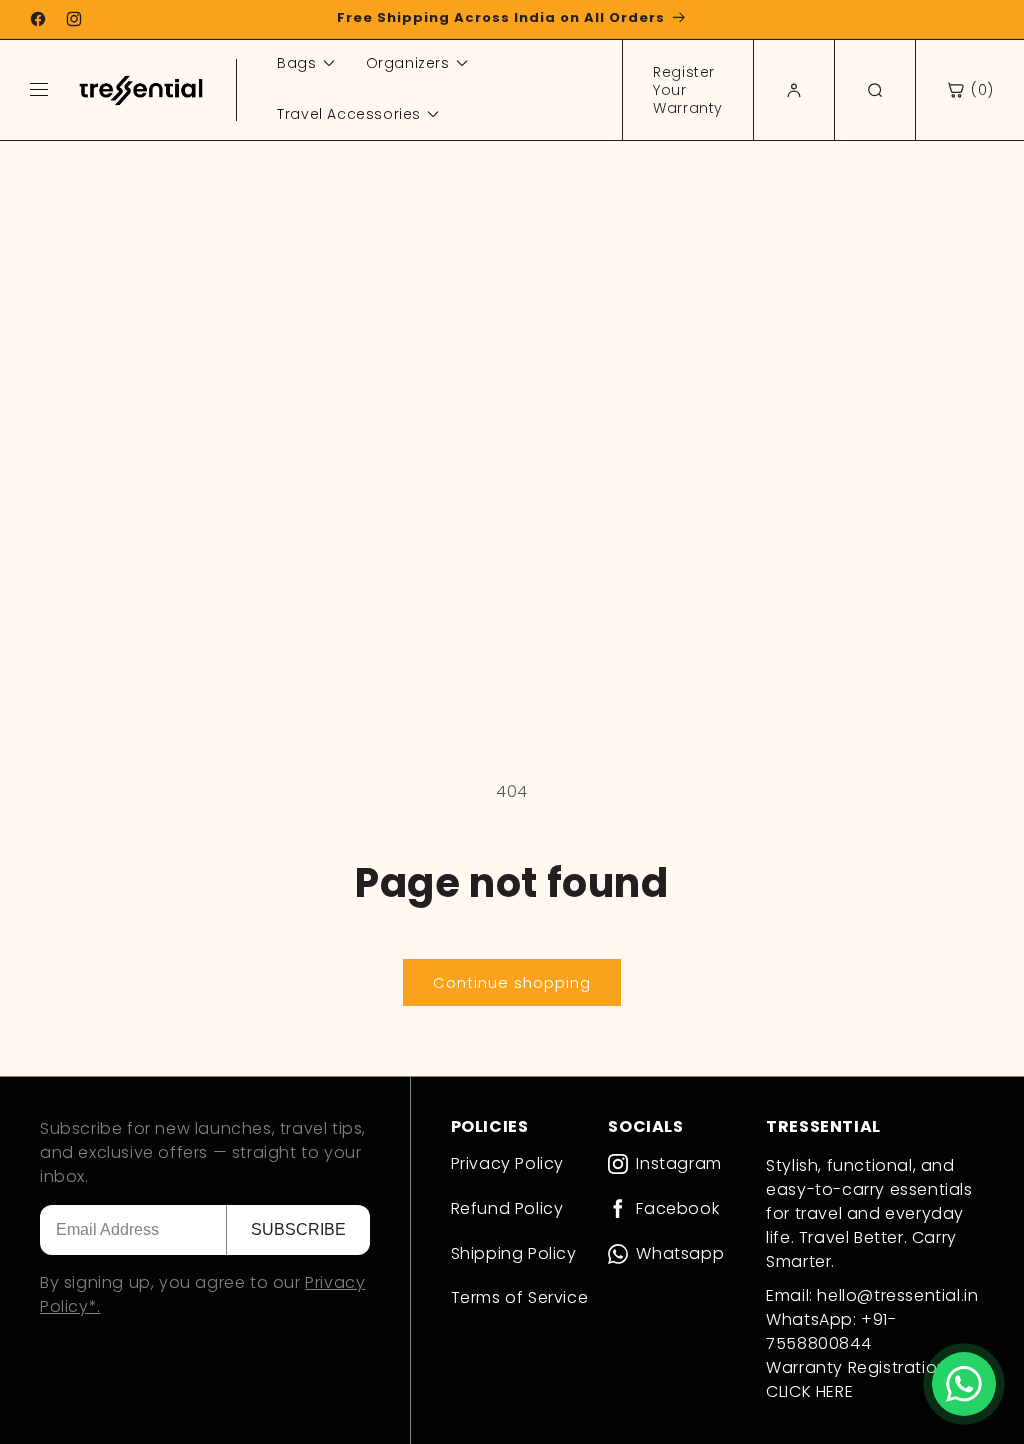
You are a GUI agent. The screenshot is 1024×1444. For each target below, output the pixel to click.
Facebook (677, 1209)
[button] (970, 90)
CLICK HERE (809, 1391)
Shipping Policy (514, 1253)
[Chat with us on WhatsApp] (964, 1384)
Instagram (678, 1164)
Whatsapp (680, 1254)
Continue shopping (512, 982)
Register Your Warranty (688, 90)
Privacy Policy (507, 1163)
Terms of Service (520, 1297)
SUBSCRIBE (298, 1229)
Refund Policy (507, 1208)
